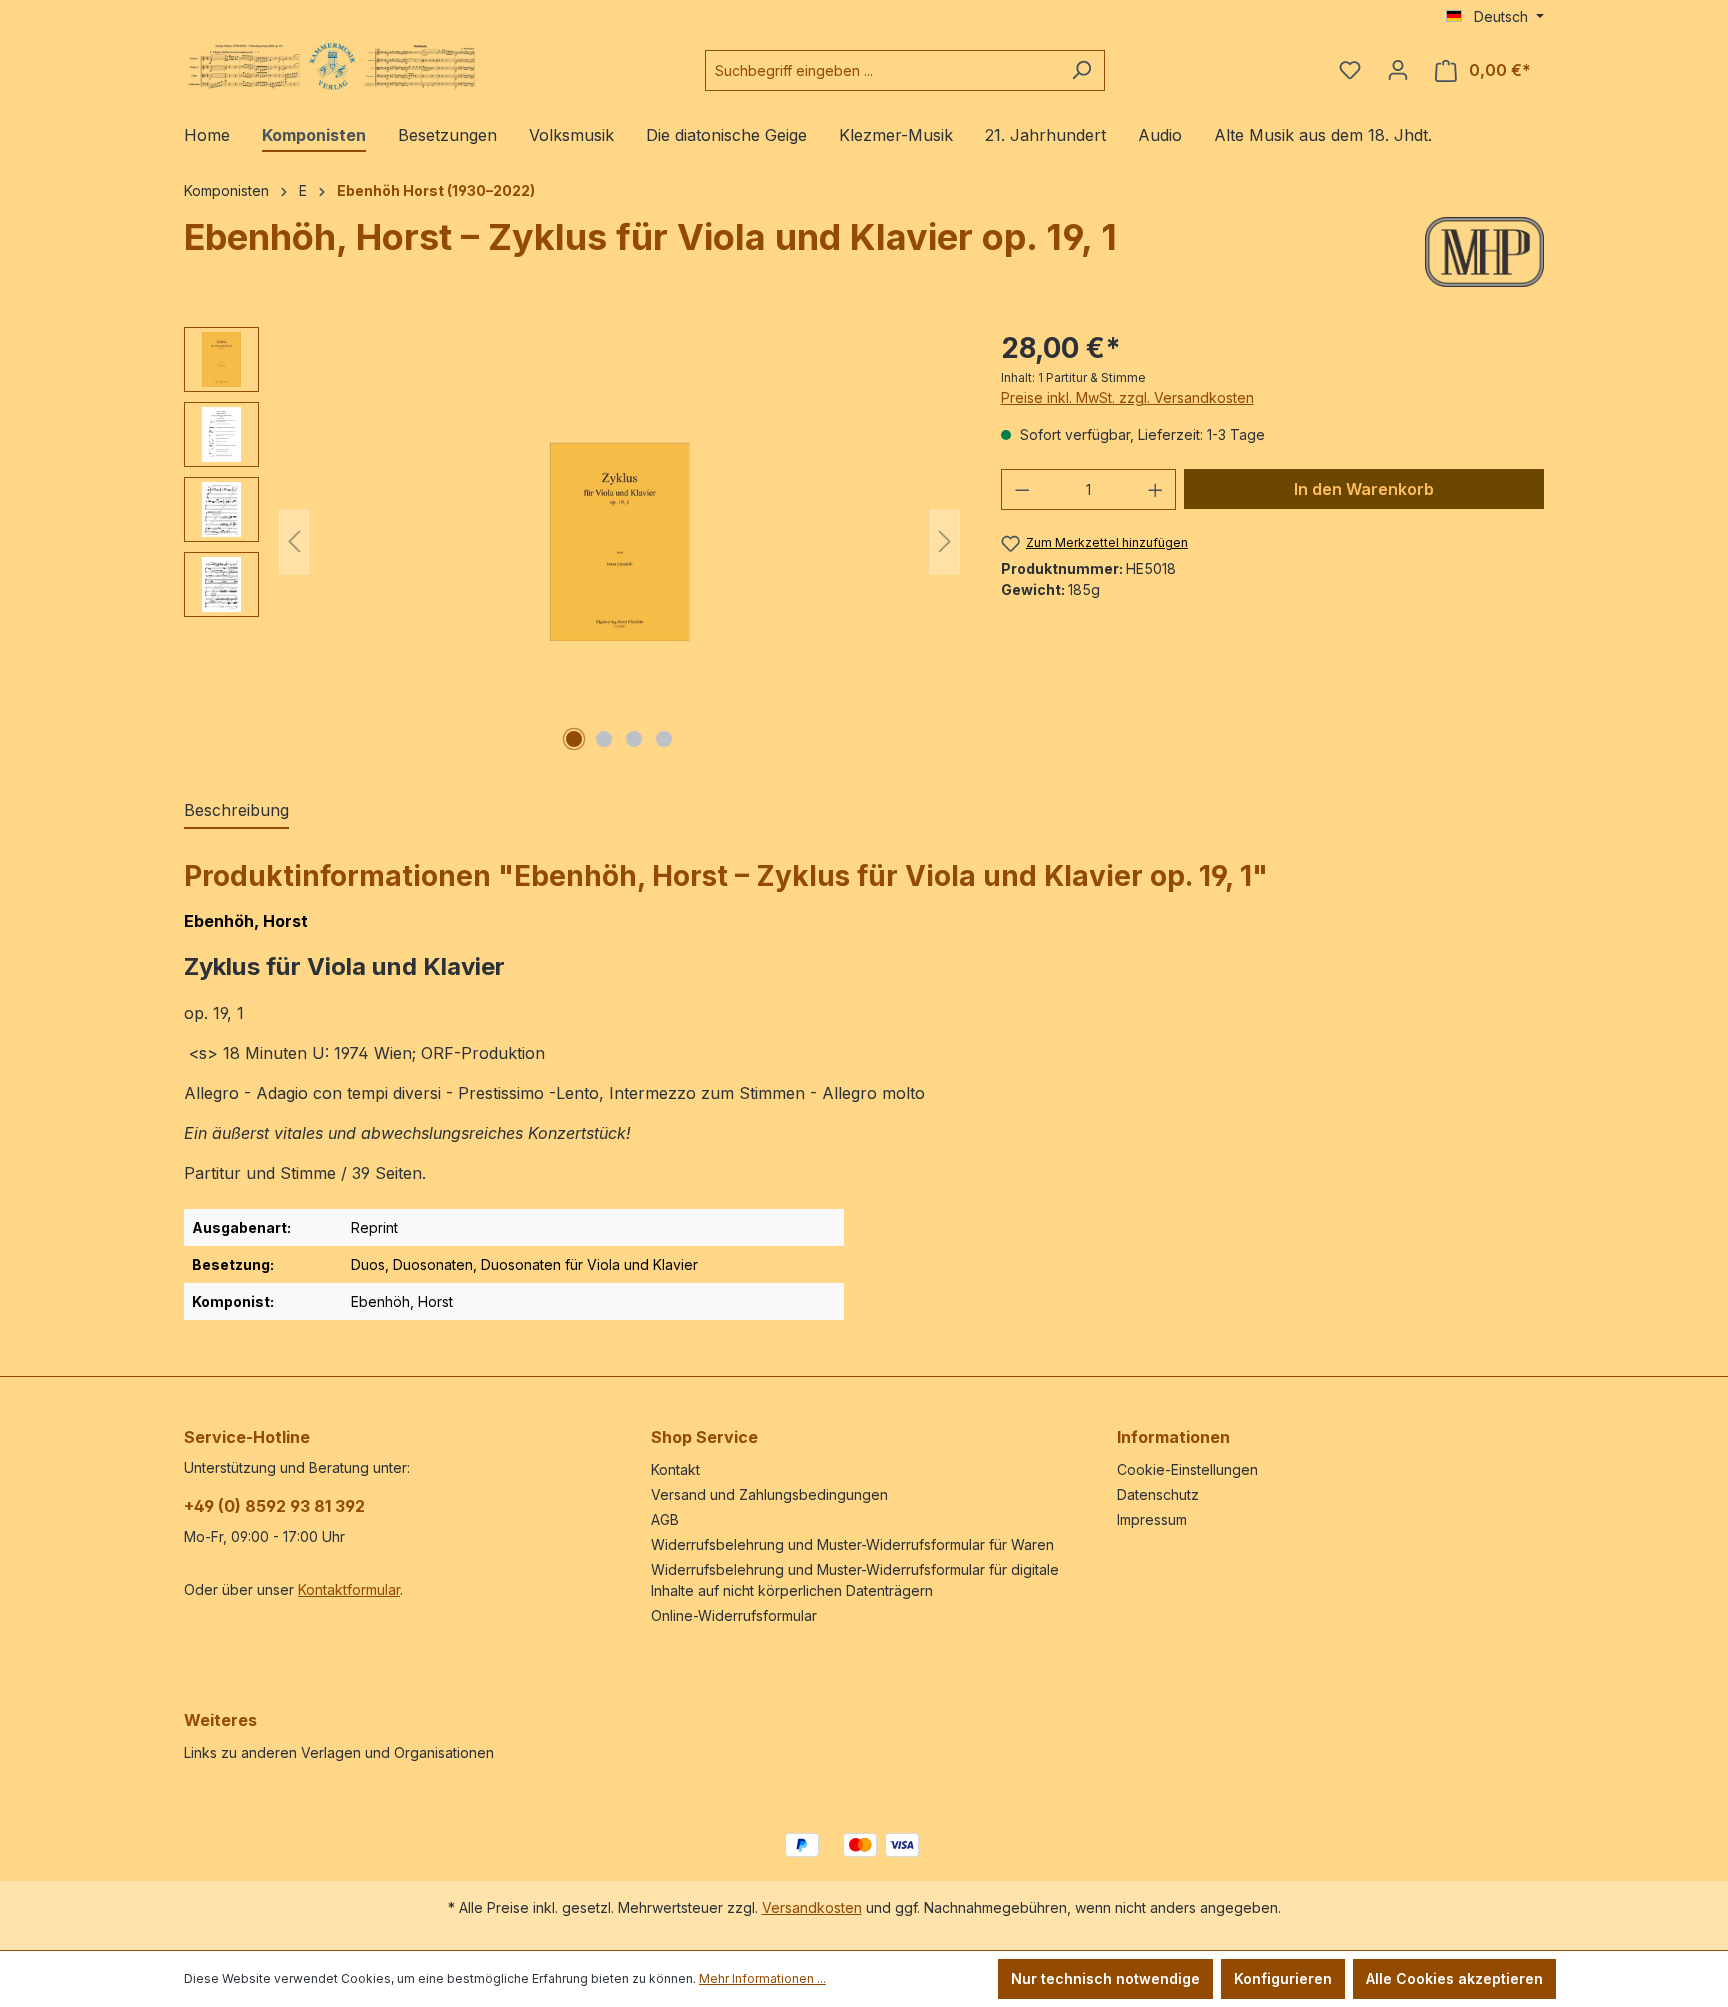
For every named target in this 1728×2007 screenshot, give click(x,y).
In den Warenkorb (1364, 489)
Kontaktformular (349, 1589)
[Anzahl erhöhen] (1156, 489)
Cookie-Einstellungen (1187, 1469)
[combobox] (882, 70)
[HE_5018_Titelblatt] (620, 542)
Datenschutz (1158, 1494)
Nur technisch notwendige (1105, 1978)
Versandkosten (812, 1907)
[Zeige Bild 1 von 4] (574, 739)
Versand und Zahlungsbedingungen (769, 1494)
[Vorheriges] (294, 541)
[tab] (236, 811)
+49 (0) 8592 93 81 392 (274, 1506)
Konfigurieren (1283, 1978)
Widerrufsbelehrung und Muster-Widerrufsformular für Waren (852, 1544)
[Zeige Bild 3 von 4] (634, 739)
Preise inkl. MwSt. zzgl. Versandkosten (1127, 397)
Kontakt (675, 1469)
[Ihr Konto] (1398, 70)
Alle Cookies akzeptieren (1454, 1978)
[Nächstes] (945, 541)
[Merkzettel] (1350, 70)
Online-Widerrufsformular (734, 1615)
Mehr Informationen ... (762, 1978)
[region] (572, 542)
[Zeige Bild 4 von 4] (664, 739)
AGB (665, 1519)
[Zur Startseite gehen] (334, 66)
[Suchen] (1081, 70)
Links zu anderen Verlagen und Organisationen (339, 1752)
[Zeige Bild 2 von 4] (604, 739)
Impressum (1152, 1519)
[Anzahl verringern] (1022, 489)
